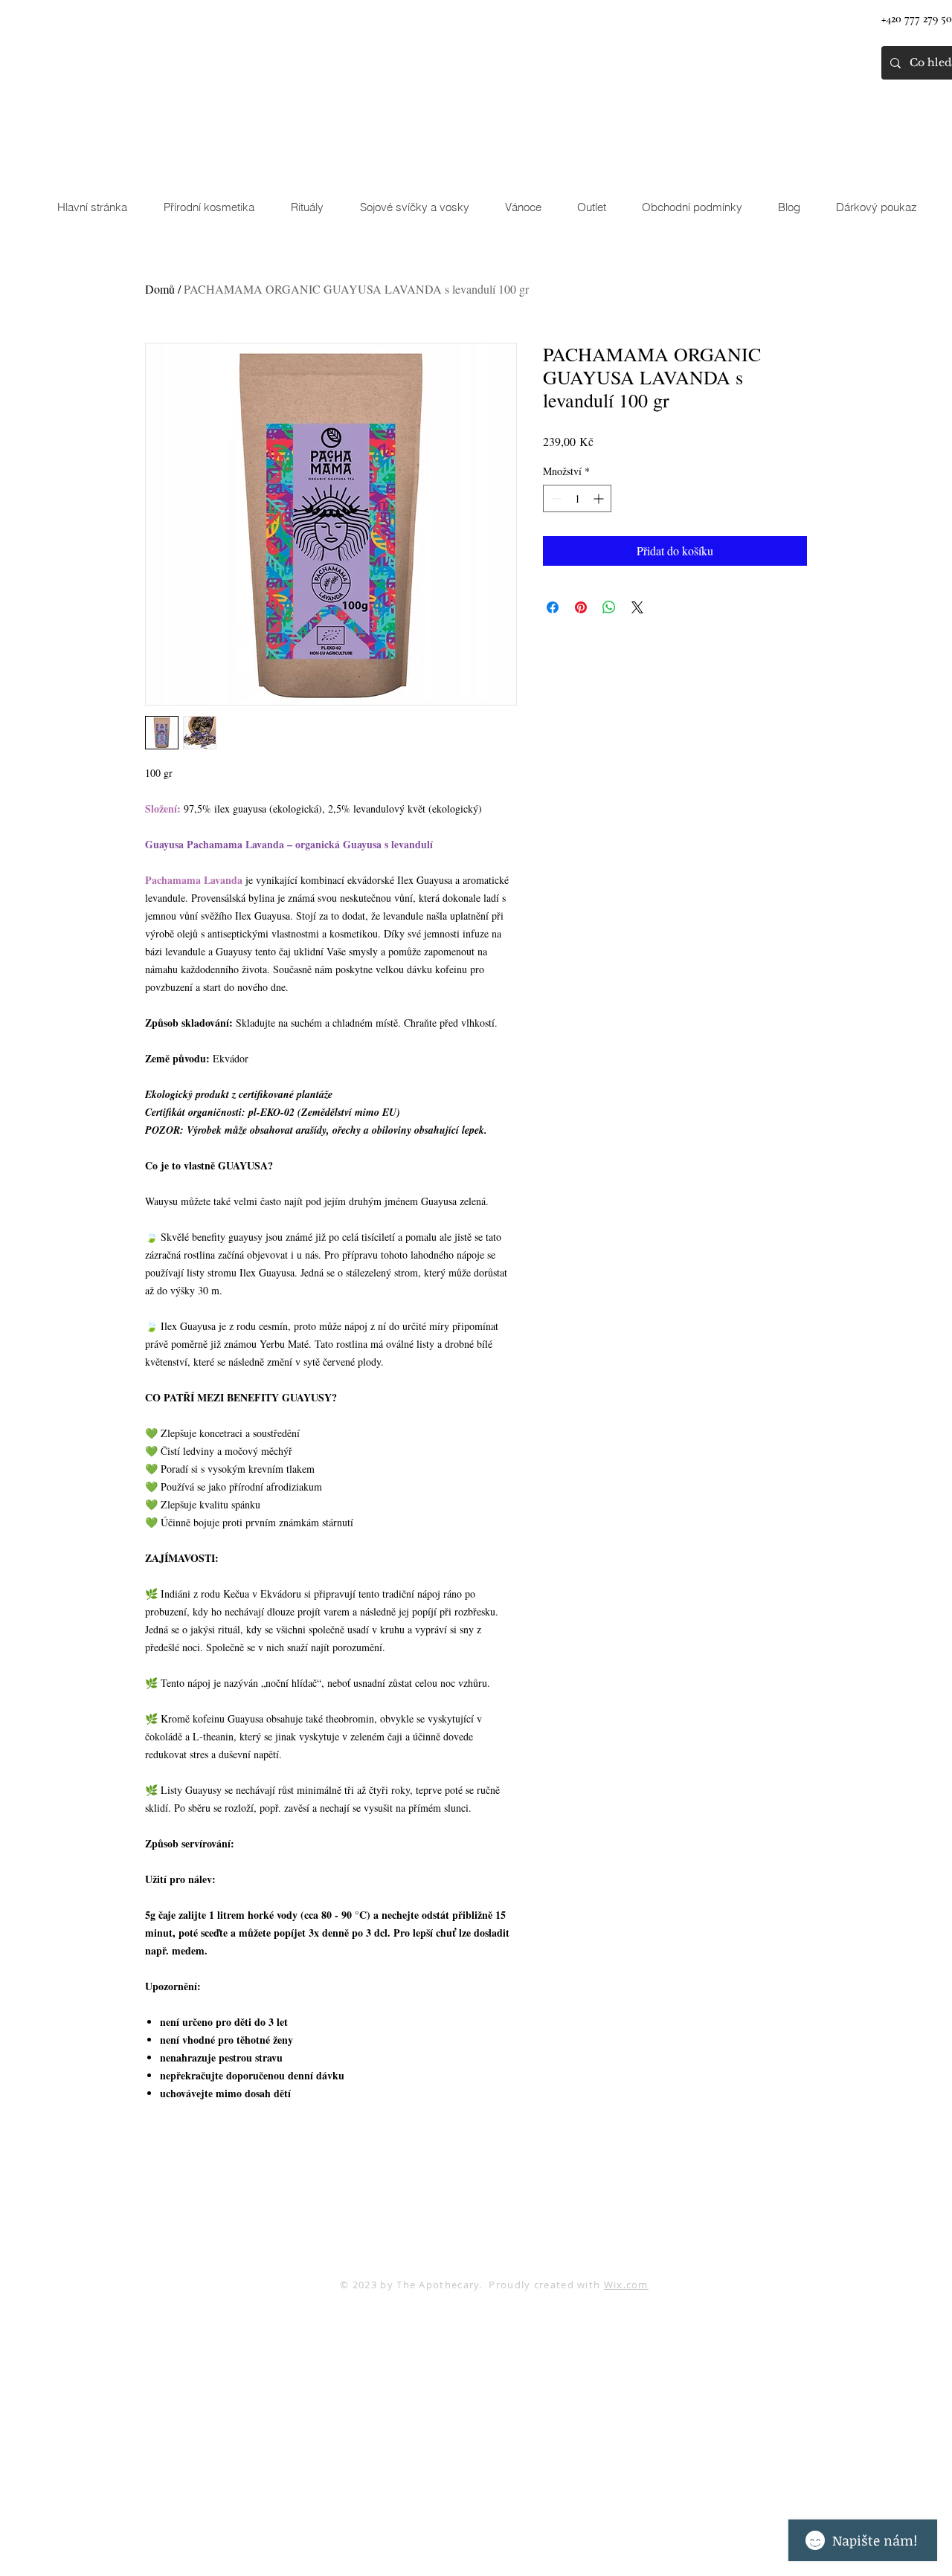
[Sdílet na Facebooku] (553, 607)
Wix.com (626, 2285)
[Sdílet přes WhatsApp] (609, 607)
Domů (160, 289)
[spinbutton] (577, 498)
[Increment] (600, 498)
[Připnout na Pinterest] (581, 607)
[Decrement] (554, 498)
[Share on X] (637, 607)
